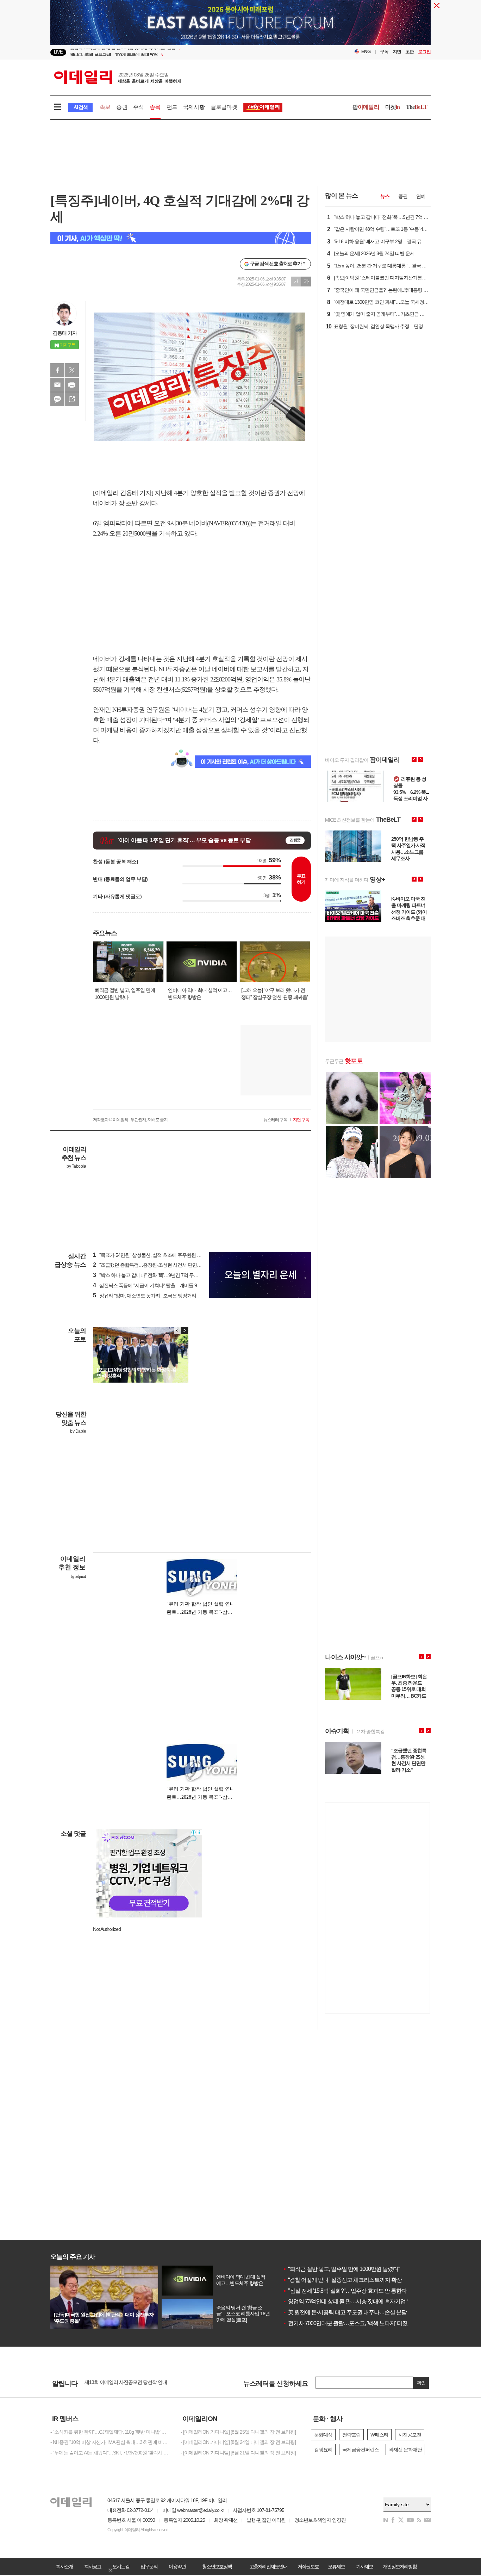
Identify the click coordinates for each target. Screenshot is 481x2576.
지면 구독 (301, 1120)
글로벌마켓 (224, 107)
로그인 (424, 52)
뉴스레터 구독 (275, 1120)
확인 (421, 2383)
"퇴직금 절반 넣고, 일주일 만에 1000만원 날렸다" (341, 2269)
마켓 (393, 107)
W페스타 (379, 2435)
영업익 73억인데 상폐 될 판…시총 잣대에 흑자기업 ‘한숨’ (351, 2301)
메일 (57, 385)
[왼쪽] (177, 1330)
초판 (410, 52)
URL (72, 399)
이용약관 (177, 2566)
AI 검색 (80, 107)
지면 (397, 52)
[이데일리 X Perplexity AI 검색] (181, 238)
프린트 (72, 385)
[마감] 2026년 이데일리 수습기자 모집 (122, 2383)
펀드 (172, 107)
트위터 (72, 370)
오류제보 (336, 2566)
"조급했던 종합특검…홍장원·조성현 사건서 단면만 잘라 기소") (159, 1265)
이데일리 (118, 77)
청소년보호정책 (217, 2566)
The (417, 107)
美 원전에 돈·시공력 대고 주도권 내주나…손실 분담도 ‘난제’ (354, 2312)
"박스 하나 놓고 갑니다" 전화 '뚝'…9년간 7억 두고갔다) (151, 1275)
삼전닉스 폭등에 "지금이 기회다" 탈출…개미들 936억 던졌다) (158, 1285)
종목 (155, 107)
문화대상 (323, 2435)
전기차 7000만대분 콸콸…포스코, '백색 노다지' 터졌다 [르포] (355, 2323)
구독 (384, 52)
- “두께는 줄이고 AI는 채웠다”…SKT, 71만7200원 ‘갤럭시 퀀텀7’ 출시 (110, 2453)
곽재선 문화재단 (405, 2450)
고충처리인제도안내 (268, 2566)
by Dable (78, 1431)
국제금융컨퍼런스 (361, 2450)
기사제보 (364, 2566)
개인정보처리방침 (400, 2566)
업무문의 (149, 2566)
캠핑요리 (323, 2450)
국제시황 (194, 107)
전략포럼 (351, 2435)
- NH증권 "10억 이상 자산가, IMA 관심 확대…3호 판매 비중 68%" (110, 2442)
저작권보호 (308, 2566)
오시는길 (121, 2566)
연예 (421, 196)
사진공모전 (410, 2435)
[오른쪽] (184, 1330)
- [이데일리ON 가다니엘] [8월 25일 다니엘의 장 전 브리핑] (238, 2432)
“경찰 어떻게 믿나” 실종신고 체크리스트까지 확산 (342, 2280)
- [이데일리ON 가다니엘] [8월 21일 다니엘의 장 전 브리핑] (238, 2453)
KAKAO (57, 399)
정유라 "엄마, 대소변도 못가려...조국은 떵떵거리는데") (151, 1296)
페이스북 (57, 370)
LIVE (58, 52)
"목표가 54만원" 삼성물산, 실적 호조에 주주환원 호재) (150, 1255)
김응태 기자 (65, 333)
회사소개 (64, 2566)
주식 (138, 107)
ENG (366, 52)
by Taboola (76, 1166)
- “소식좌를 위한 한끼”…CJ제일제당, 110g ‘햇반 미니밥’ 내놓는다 (110, 2432)
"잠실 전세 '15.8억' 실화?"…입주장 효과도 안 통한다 (345, 2291)
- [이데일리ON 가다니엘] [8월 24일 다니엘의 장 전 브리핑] (238, 2442)
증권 (121, 107)
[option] (183, 52)
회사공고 (93, 2566)
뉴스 (385, 196)
